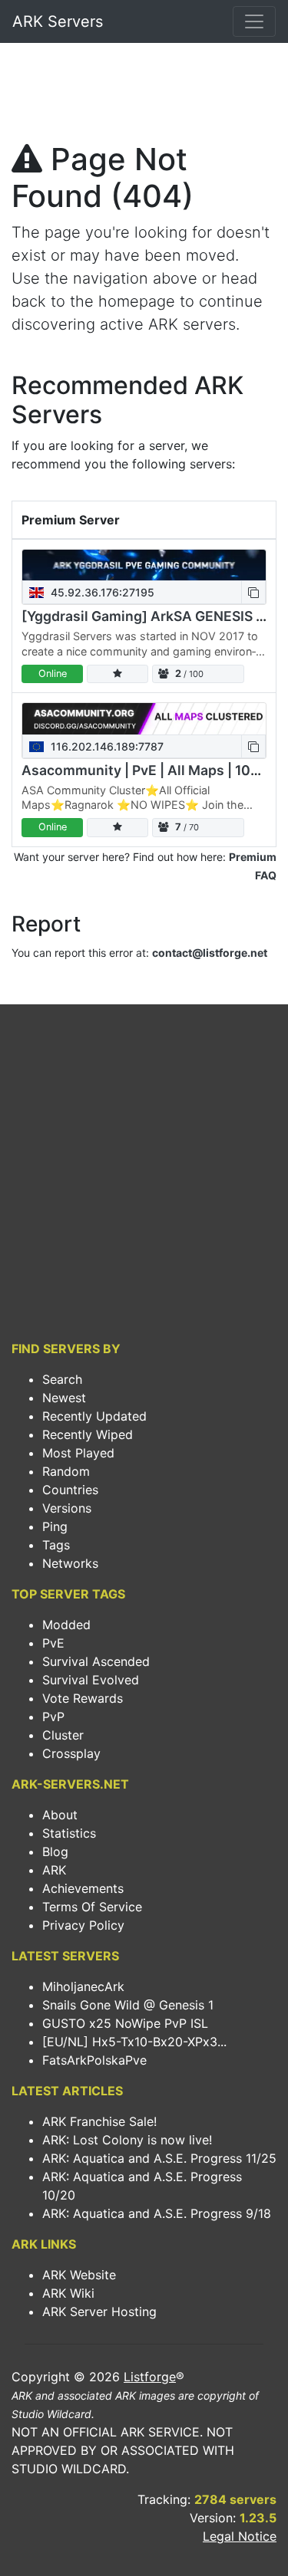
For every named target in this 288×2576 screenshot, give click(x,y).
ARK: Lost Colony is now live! (127, 2140)
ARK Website (79, 2275)
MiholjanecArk (83, 1986)
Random (66, 1471)
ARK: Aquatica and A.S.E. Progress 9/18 (157, 2213)
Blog (55, 1852)
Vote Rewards (83, 1698)
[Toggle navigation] (254, 21)
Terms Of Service (92, 1907)
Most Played (78, 1453)
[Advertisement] (144, 97)
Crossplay (71, 1753)
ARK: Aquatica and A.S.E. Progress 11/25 (159, 2158)
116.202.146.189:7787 (106, 746)
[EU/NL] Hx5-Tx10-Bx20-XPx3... (134, 2042)
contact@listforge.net (210, 953)
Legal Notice (240, 2536)
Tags (56, 1545)
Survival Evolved (91, 1680)
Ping (55, 1526)
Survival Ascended (96, 1661)
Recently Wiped (88, 1434)
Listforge (150, 2377)
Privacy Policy (83, 1925)
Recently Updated (94, 1416)
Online (53, 674)
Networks (70, 1563)
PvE (53, 1643)
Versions (67, 1508)
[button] (253, 592)
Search (62, 1379)
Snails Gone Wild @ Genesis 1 (128, 2005)
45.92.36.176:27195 (101, 592)
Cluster (63, 1735)
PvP (53, 1717)
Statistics (69, 1833)
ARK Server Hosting (99, 2311)
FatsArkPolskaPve (94, 2060)
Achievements (83, 1888)
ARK (54, 1870)
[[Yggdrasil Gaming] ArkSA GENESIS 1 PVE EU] (144, 565)
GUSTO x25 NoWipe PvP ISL (125, 2023)
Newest (64, 1398)
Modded (66, 1625)
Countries (70, 1490)
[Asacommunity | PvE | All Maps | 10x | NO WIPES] (144, 719)
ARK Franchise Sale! (99, 2121)
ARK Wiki (68, 2293)
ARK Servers (58, 21)
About (60, 1815)
